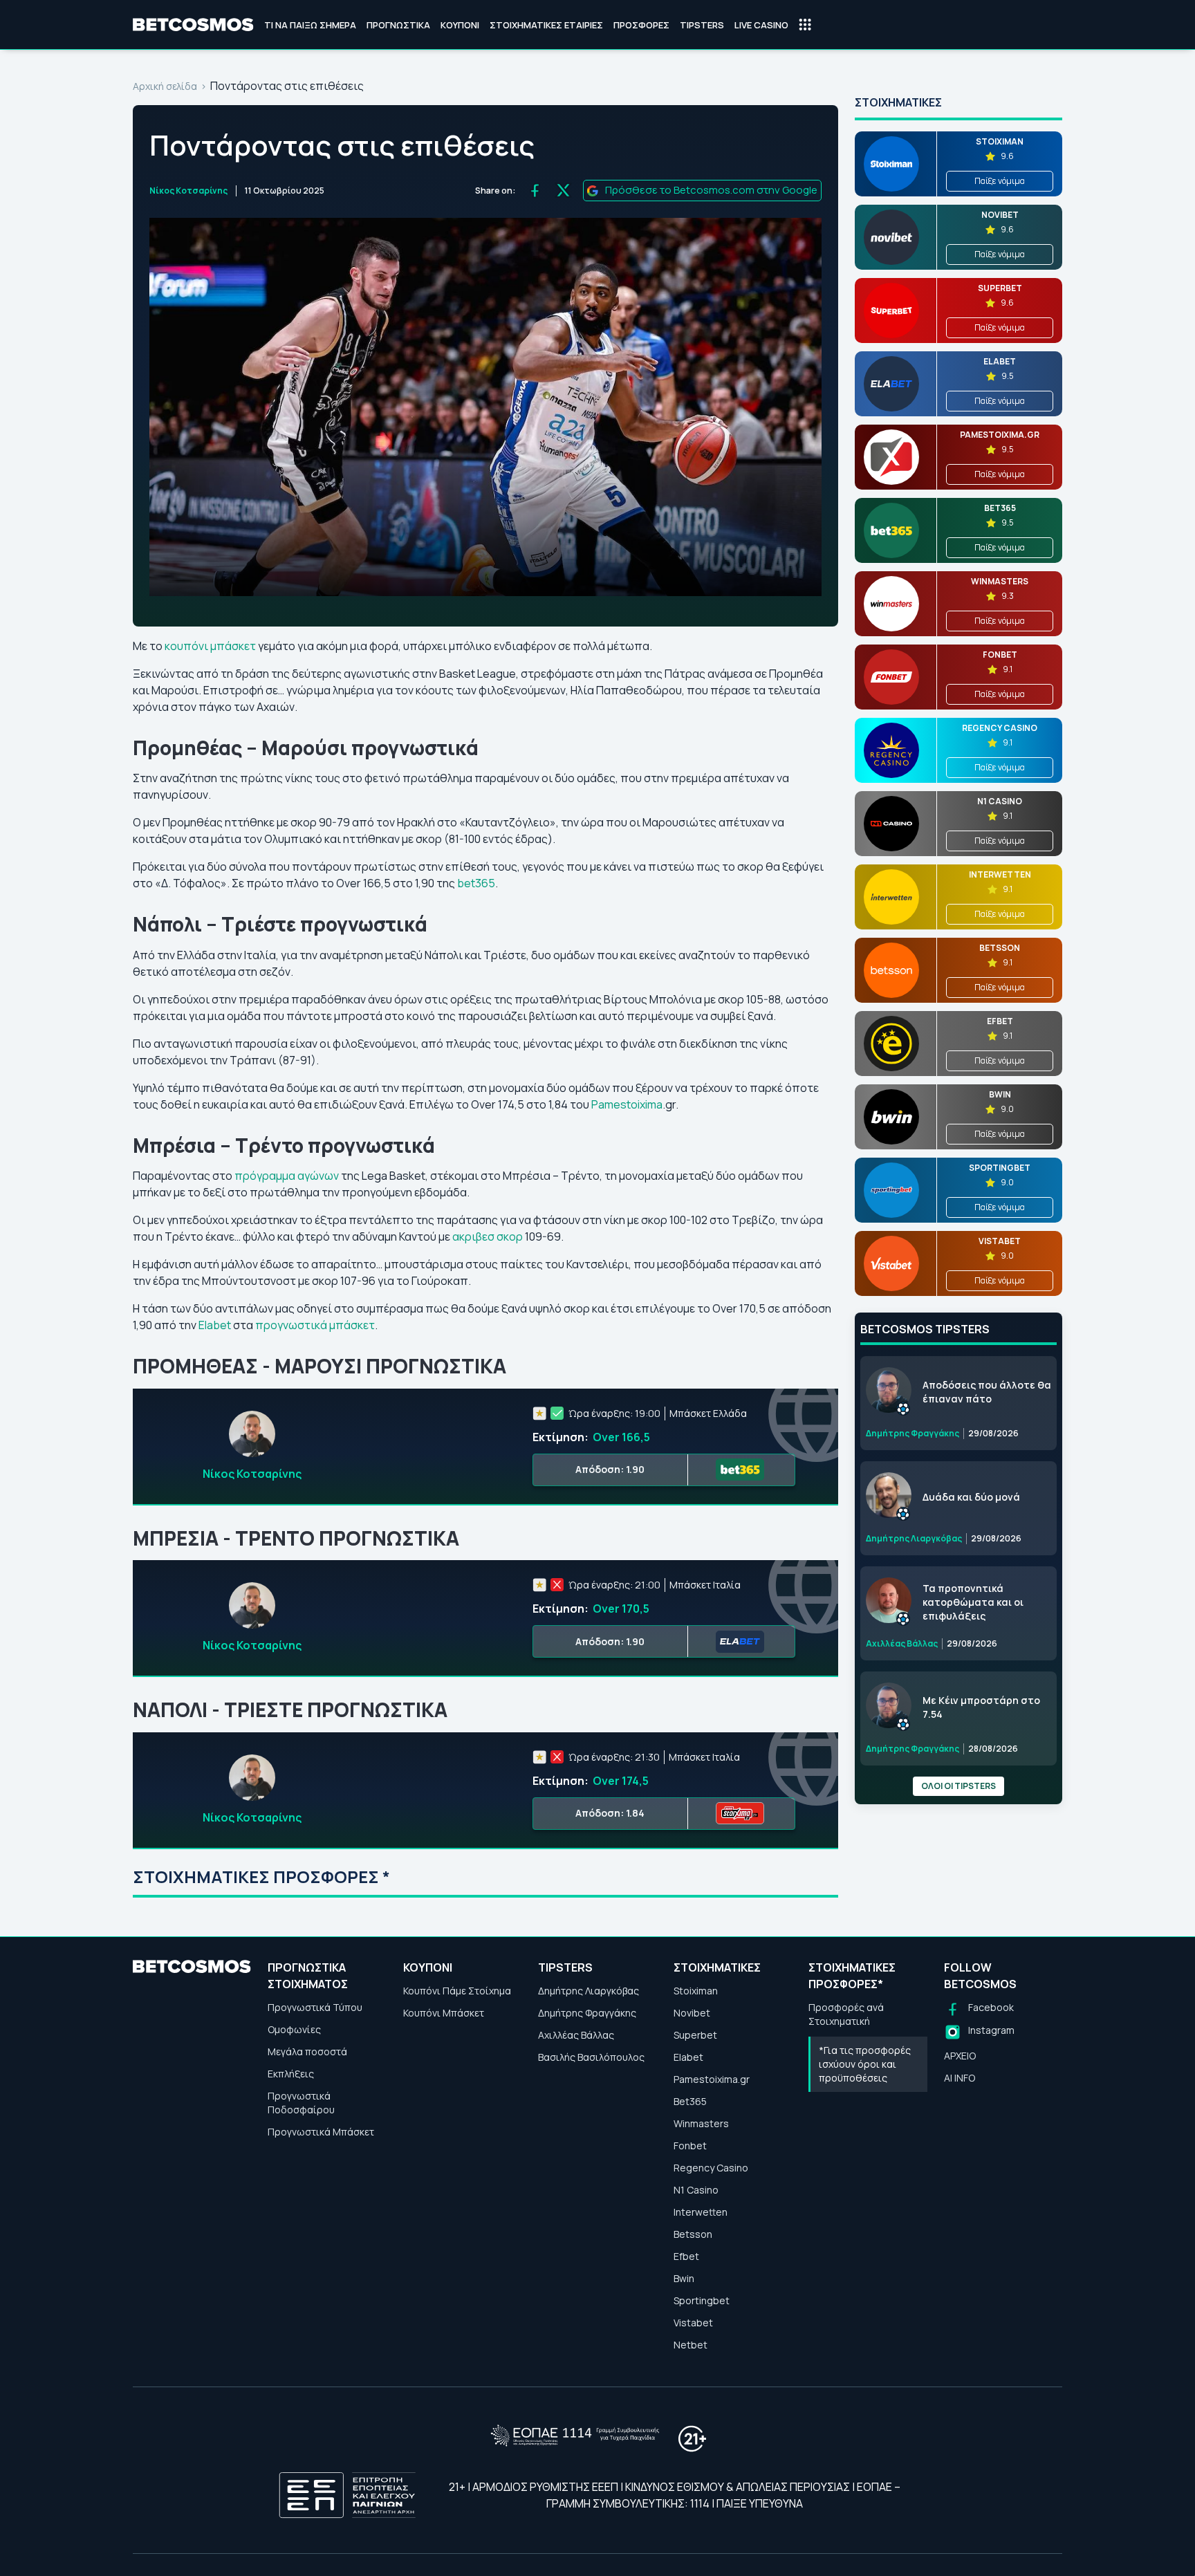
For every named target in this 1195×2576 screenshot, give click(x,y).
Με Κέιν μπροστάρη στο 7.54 (981, 1707)
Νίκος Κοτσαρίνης (188, 191)
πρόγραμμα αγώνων (287, 1176)
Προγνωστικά (398, 25)
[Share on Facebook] (535, 191)
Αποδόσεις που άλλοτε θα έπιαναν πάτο (987, 1392)
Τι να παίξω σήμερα (310, 25)
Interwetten (701, 2212)
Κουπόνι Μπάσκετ (444, 2013)
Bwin (684, 2278)
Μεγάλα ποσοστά (307, 2051)
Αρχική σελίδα (165, 86)
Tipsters (702, 25)
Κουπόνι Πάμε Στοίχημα (457, 1991)
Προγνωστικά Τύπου (315, 2007)
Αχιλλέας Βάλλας (576, 2035)
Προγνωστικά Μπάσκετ (321, 2132)
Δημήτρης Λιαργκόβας (589, 1991)
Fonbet (690, 2146)
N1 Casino (696, 2190)
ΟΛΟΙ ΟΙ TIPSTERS (958, 1786)
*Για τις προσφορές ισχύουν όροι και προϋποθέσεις (865, 2064)
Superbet (695, 2035)
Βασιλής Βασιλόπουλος (591, 2057)
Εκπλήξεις (291, 2074)
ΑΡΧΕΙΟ (960, 2056)
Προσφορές (641, 25)
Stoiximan (696, 1991)
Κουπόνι (460, 25)
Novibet (692, 2013)
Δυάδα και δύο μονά (971, 1497)
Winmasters (701, 2123)
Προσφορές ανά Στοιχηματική (846, 2014)
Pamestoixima (626, 1104)
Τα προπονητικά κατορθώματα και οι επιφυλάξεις (973, 1602)
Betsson (693, 2234)
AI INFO (960, 2078)
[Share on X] (563, 191)
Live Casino (761, 25)
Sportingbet (702, 2300)
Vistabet (693, 2323)
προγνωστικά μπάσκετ (315, 1325)
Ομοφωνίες (294, 2029)
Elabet (215, 1325)
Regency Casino (711, 2168)
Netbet (691, 2345)
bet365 (476, 883)
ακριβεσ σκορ (488, 1236)
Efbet (686, 2256)
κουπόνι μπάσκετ (210, 646)
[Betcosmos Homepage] (193, 25)
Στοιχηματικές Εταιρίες (546, 25)
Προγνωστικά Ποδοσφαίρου (301, 2103)
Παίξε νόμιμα (1000, 181)
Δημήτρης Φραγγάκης (587, 2013)
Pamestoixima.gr (712, 2079)
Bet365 (690, 2101)
